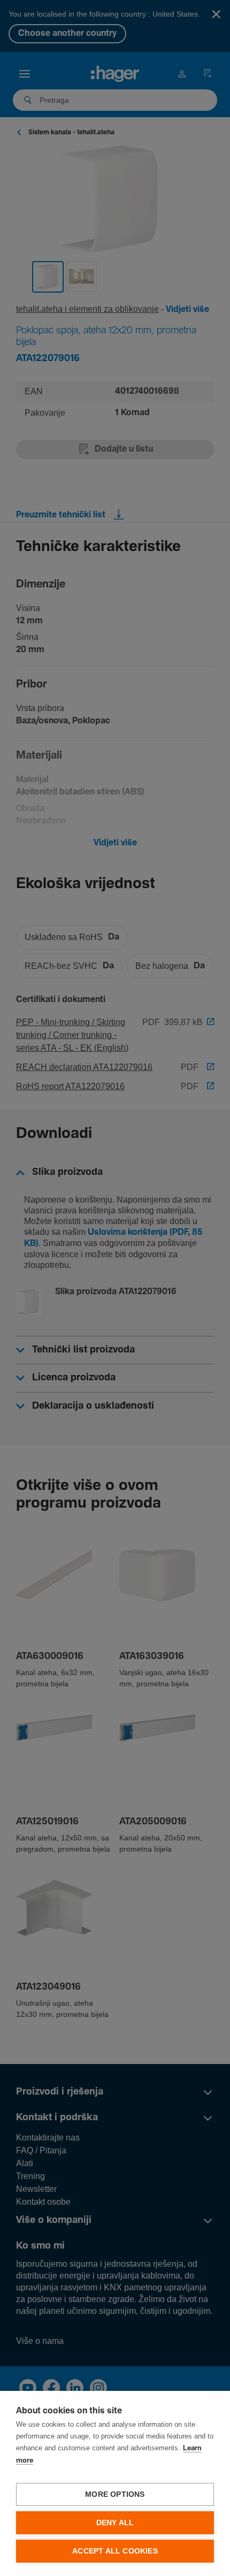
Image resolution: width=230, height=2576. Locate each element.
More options (115, 2494)
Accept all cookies (115, 2551)
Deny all (115, 2523)
